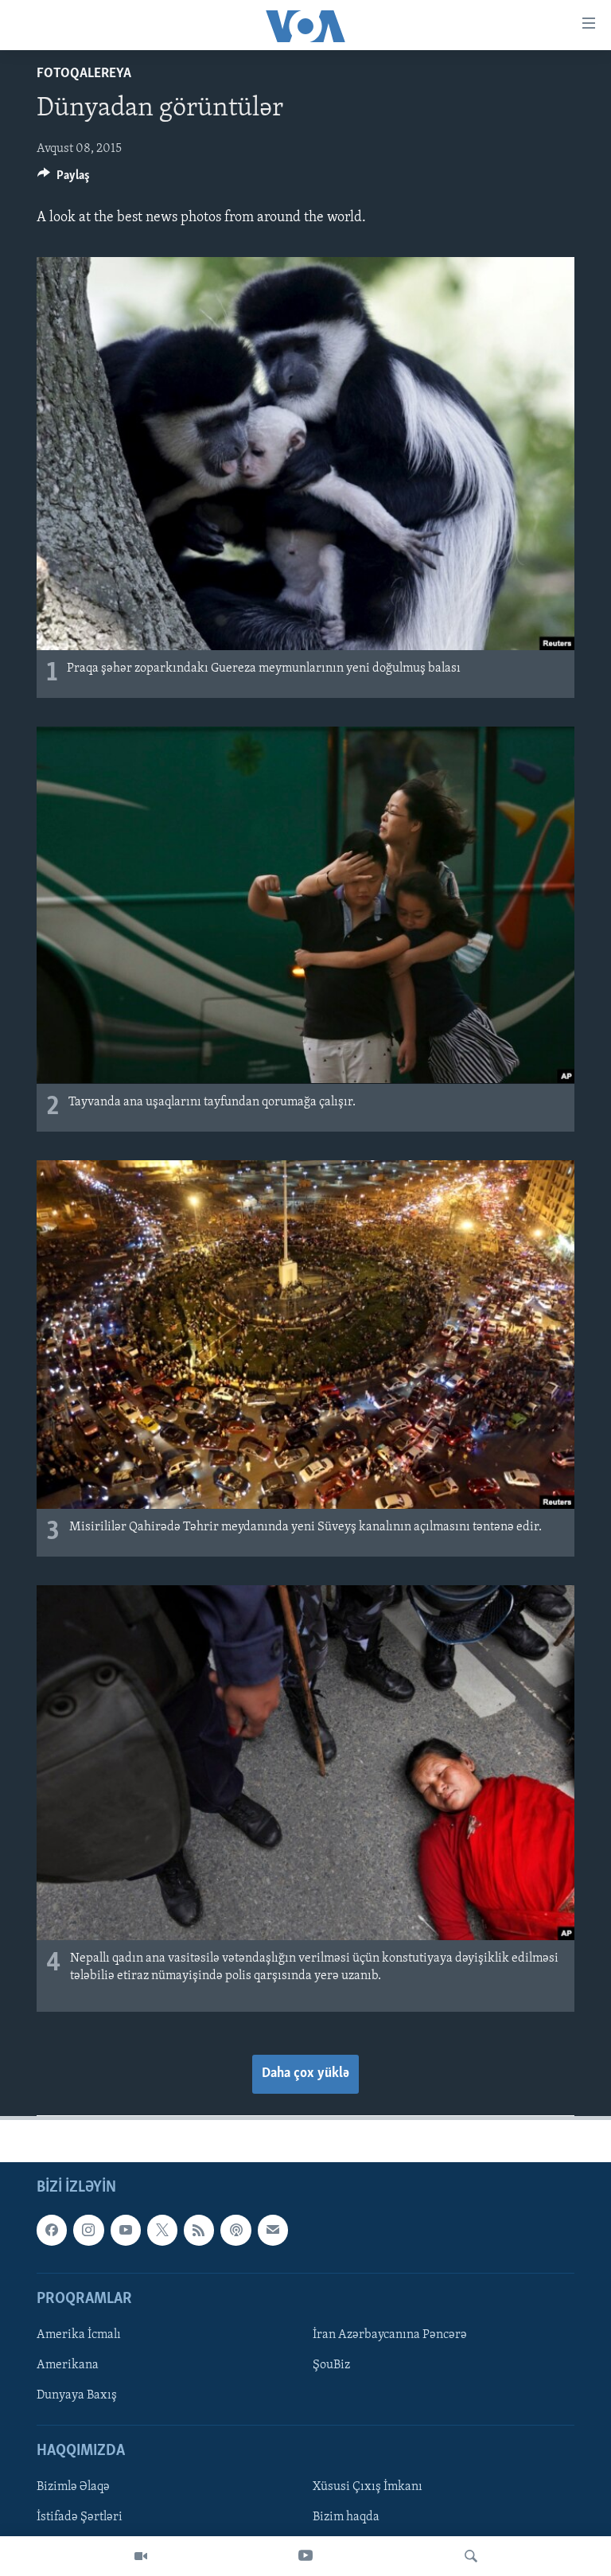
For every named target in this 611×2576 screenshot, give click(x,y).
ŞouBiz (331, 2365)
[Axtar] (471, 2556)
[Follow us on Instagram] (88, 2230)
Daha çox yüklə (305, 2074)
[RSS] (199, 2230)
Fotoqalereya (84, 74)
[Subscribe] (273, 2230)
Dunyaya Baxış (77, 2395)
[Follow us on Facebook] (52, 2230)
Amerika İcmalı (79, 2335)
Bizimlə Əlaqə (73, 2487)
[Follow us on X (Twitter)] (162, 2230)
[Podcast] (235, 2230)
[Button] (64, 179)
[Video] (141, 2556)
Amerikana (68, 2365)
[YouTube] (305, 2556)
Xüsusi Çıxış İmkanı (368, 2487)
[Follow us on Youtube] (126, 2230)
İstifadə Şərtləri (80, 2517)
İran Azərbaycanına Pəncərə (390, 2335)
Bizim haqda (346, 2517)
